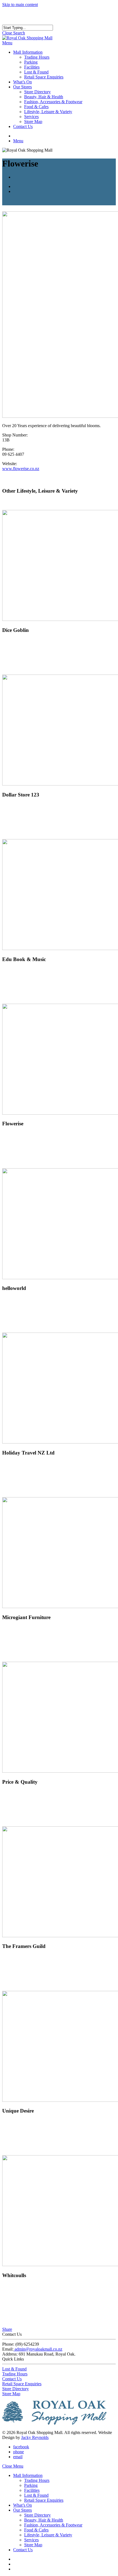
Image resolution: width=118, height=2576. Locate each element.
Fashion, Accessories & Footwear (53, 2525)
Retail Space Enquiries (22, 2384)
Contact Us (12, 2379)
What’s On (23, 2505)
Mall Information (28, 2475)
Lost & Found (14, 2369)
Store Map (11, 2394)
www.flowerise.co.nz (21, 469)
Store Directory (16, 2389)
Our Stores (23, 2510)
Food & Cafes (36, 2530)
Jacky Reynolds (35, 2437)
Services (31, 2540)
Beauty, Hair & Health (44, 2520)
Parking (31, 2485)
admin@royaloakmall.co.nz (38, 2349)
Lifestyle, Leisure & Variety (48, 2535)
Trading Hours (15, 2374)
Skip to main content (20, 5)
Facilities (32, 2490)
